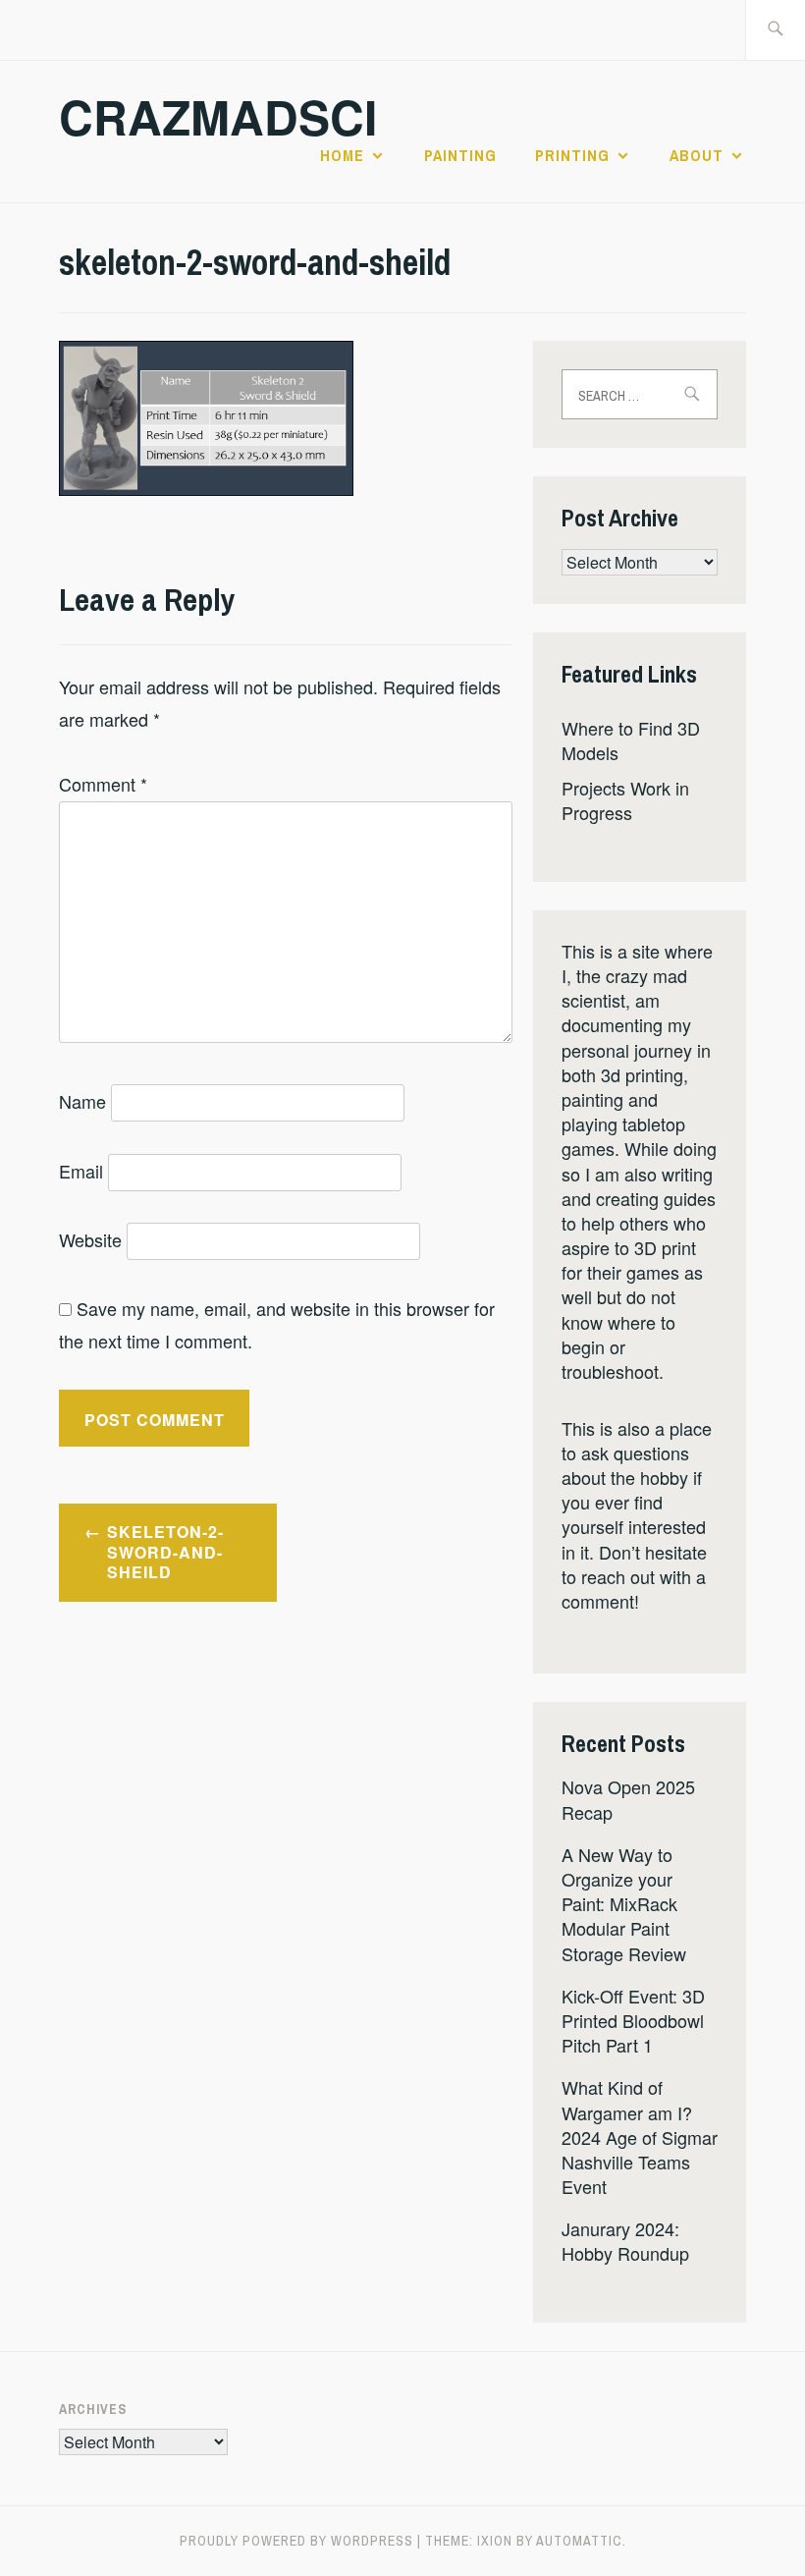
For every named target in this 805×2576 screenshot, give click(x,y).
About (697, 155)
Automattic (579, 2541)
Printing (572, 155)
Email (81, 1171)
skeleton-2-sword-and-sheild (165, 1552)
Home (342, 155)
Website (90, 1239)
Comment (103, 784)
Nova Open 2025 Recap (628, 1799)
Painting (460, 155)
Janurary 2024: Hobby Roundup (625, 2241)
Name (82, 1101)
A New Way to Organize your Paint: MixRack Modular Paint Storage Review (624, 1904)
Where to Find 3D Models (631, 740)
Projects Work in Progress (625, 800)
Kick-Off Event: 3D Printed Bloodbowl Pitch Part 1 (633, 2020)
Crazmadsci (218, 116)
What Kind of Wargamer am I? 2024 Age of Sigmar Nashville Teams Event (640, 2137)
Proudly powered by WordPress (296, 2541)
